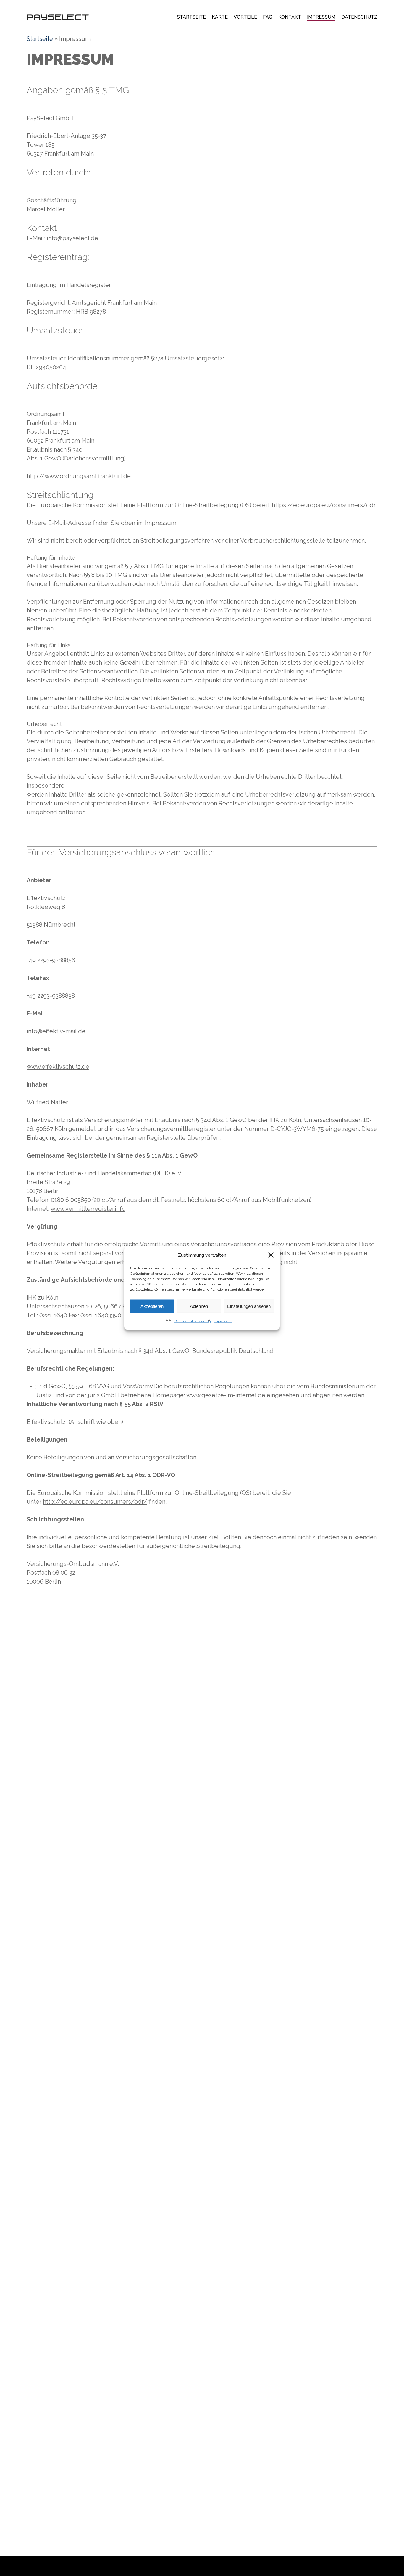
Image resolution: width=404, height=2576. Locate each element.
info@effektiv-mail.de (56, 1031)
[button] (271, 1255)
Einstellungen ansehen (249, 1306)
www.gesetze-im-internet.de (226, 1395)
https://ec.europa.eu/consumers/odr (323, 505)
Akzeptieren (152, 1306)
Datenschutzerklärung (193, 1321)
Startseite (40, 39)
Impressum (223, 1321)
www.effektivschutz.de (58, 1067)
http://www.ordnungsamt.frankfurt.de (79, 476)
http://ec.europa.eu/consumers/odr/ (95, 1502)
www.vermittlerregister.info (88, 1209)
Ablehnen (199, 1306)
